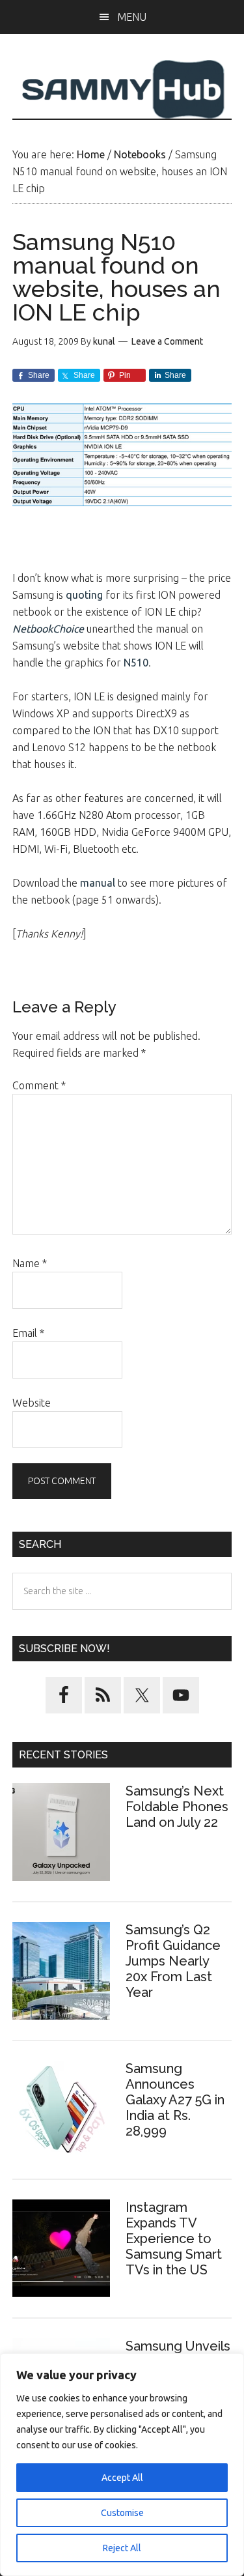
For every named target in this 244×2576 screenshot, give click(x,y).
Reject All (122, 2548)
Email (28, 1333)
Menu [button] (132, 17)
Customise (122, 2513)
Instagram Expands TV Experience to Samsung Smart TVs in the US (174, 2239)
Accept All (122, 2478)
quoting (84, 595)
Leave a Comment (167, 341)
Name (30, 1263)
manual (98, 883)
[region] (122, 2465)
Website (32, 1403)
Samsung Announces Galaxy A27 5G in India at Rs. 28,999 (175, 2100)
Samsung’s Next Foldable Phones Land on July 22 (177, 1807)
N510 (136, 663)
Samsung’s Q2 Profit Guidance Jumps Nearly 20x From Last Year (173, 1961)
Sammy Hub (122, 89)
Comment (39, 1085)
